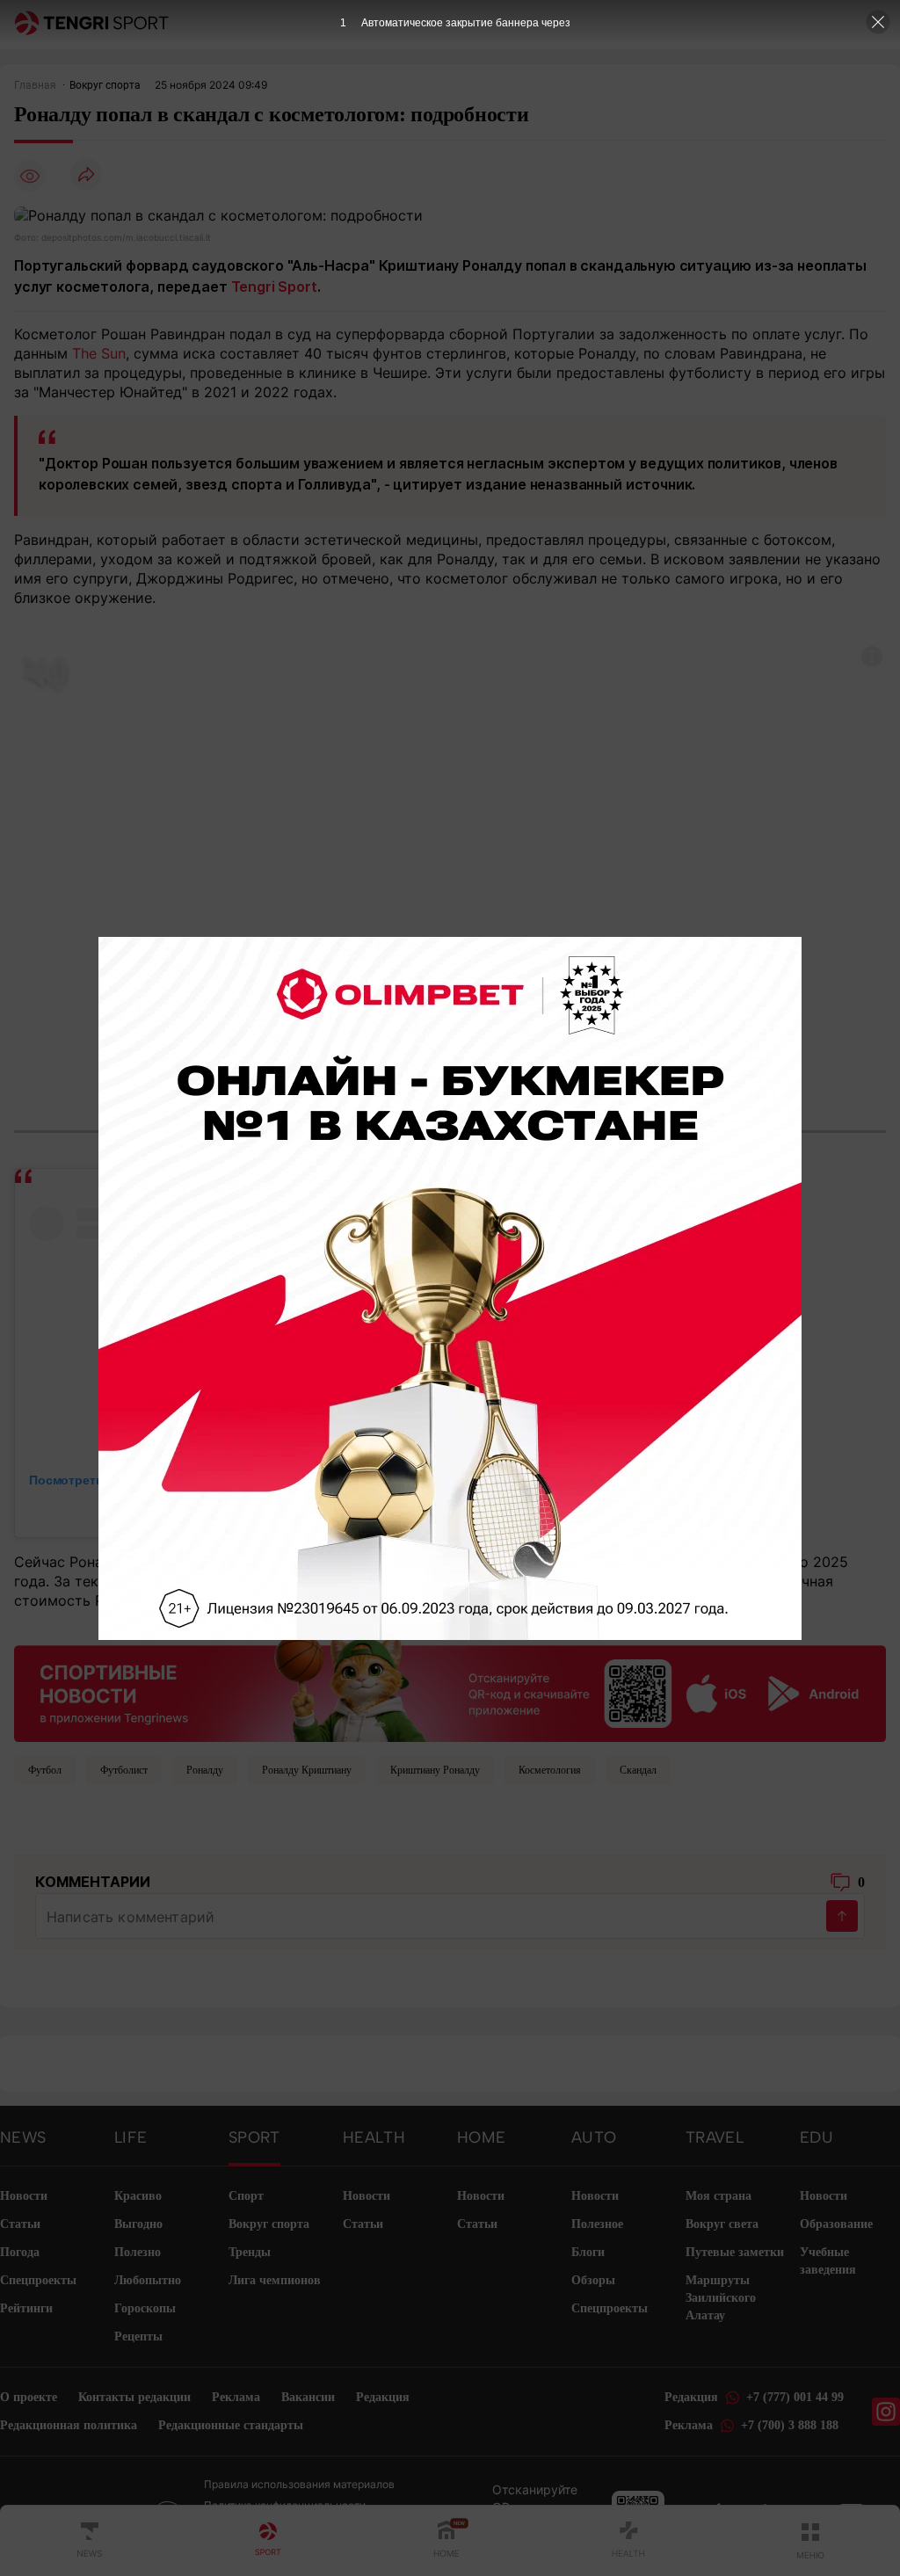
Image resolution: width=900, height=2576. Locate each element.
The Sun (99, 353)
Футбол (45, 1770)
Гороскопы (145, 2308)
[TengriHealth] (628, 2541)
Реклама (236, 2397)
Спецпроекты (38, 2280)
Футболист (124, 1770)
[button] (810, 2541)
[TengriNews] (90, 2541)
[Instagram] (886, 2412)
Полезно (138, 2252)
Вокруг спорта (269, 2224)
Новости (24, 2196)
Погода (20, 2252)
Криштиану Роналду (435, 1770)
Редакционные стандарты (231, 2425)
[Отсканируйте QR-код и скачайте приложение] (450, 1683)
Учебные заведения (828, 2261)
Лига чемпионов (275, 2280)
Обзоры (593, 2280)
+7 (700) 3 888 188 (790, 2425)
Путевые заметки (735, 2252)
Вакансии (308, 2397)
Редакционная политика (69, 2425)
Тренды (250, 2252)
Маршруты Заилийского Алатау (721, 2298)
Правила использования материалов (299, 2484)
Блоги (588, 2252)
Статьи (20, 2224)
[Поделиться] (86, 175)
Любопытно (148, 2280)
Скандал (638, 1770)
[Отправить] (842, 1916)
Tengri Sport (274, 287)
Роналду (205, 1770)
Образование (836, 2224)
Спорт (246, 2196)
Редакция (383, 2397)
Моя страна (719, 2196)
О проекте (29, 2397)
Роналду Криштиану (307, 1770)
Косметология (550, 1770)
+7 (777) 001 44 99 (795, 2397)
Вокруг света (722, 2224)
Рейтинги (26, 2308)
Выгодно (138, 2224)
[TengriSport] (268, 2541)
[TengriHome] (446, 2541)
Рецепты (138, 2337)
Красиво (138, 2196)
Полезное (597, 2224)
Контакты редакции (134, 2397)
